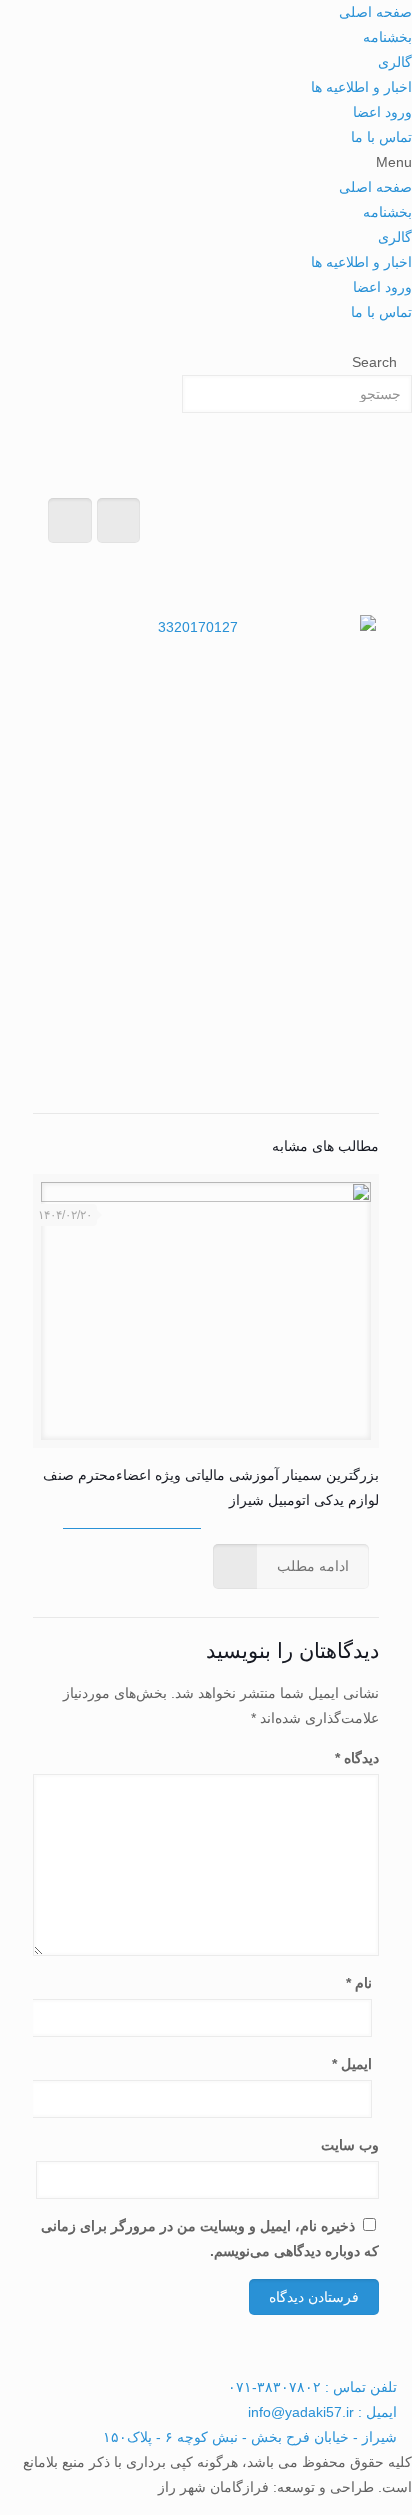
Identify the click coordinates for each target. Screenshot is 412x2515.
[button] (206, 162)
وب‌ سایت (350, 2145)
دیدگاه (357, 1758)
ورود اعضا (382, 112)
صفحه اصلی (375, 12)
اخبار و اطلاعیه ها (361, 87)
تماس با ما (381, 137)
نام (359, 1983)
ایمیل (352, 2064)
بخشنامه (387, 37)
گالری (395, 62)
